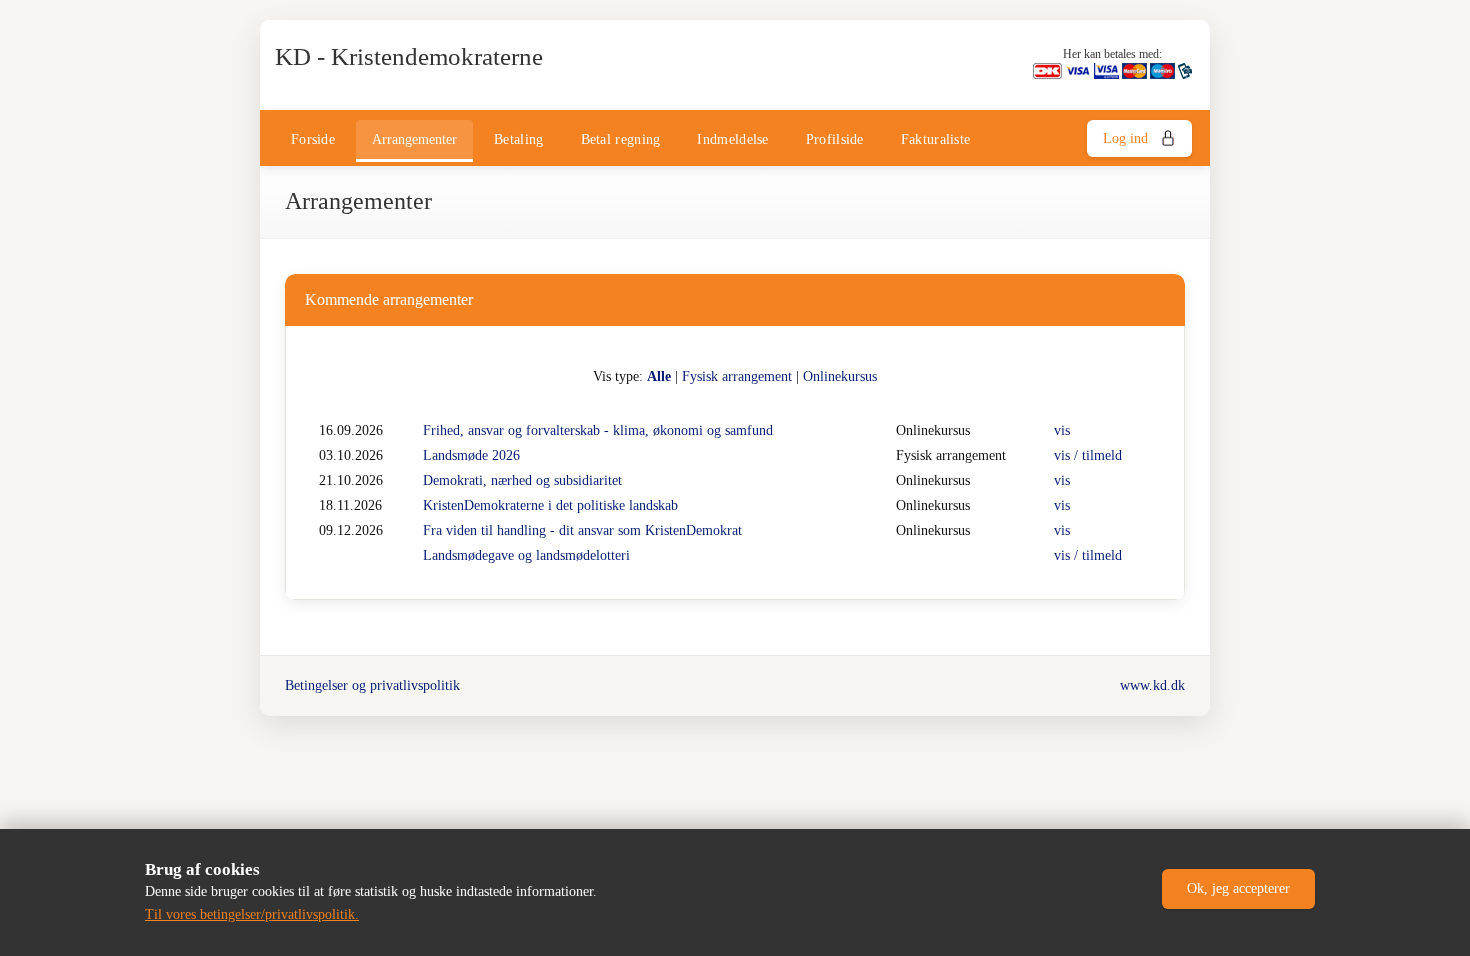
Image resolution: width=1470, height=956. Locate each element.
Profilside (835, 139)
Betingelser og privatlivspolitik (372, 685)
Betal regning (621, 139)
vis (1062, 430)
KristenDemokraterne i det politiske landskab (550, 505)
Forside (313, 139)
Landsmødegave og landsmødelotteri (526, 555)
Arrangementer (414, 139)
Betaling (518, 139)
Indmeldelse (732, 139)
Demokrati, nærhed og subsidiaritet (522, 480)
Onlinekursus (840, 376)
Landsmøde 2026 (471, 455)
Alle (659, 376)
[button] (1238, 889)
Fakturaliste (936, 139)
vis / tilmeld (1088, 455)
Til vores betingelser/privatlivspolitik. (252, 914)
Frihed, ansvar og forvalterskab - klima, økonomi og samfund (598, 430)
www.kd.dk (1152, 685)
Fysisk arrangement (737, 376)
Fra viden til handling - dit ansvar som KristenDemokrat (582, 530)
